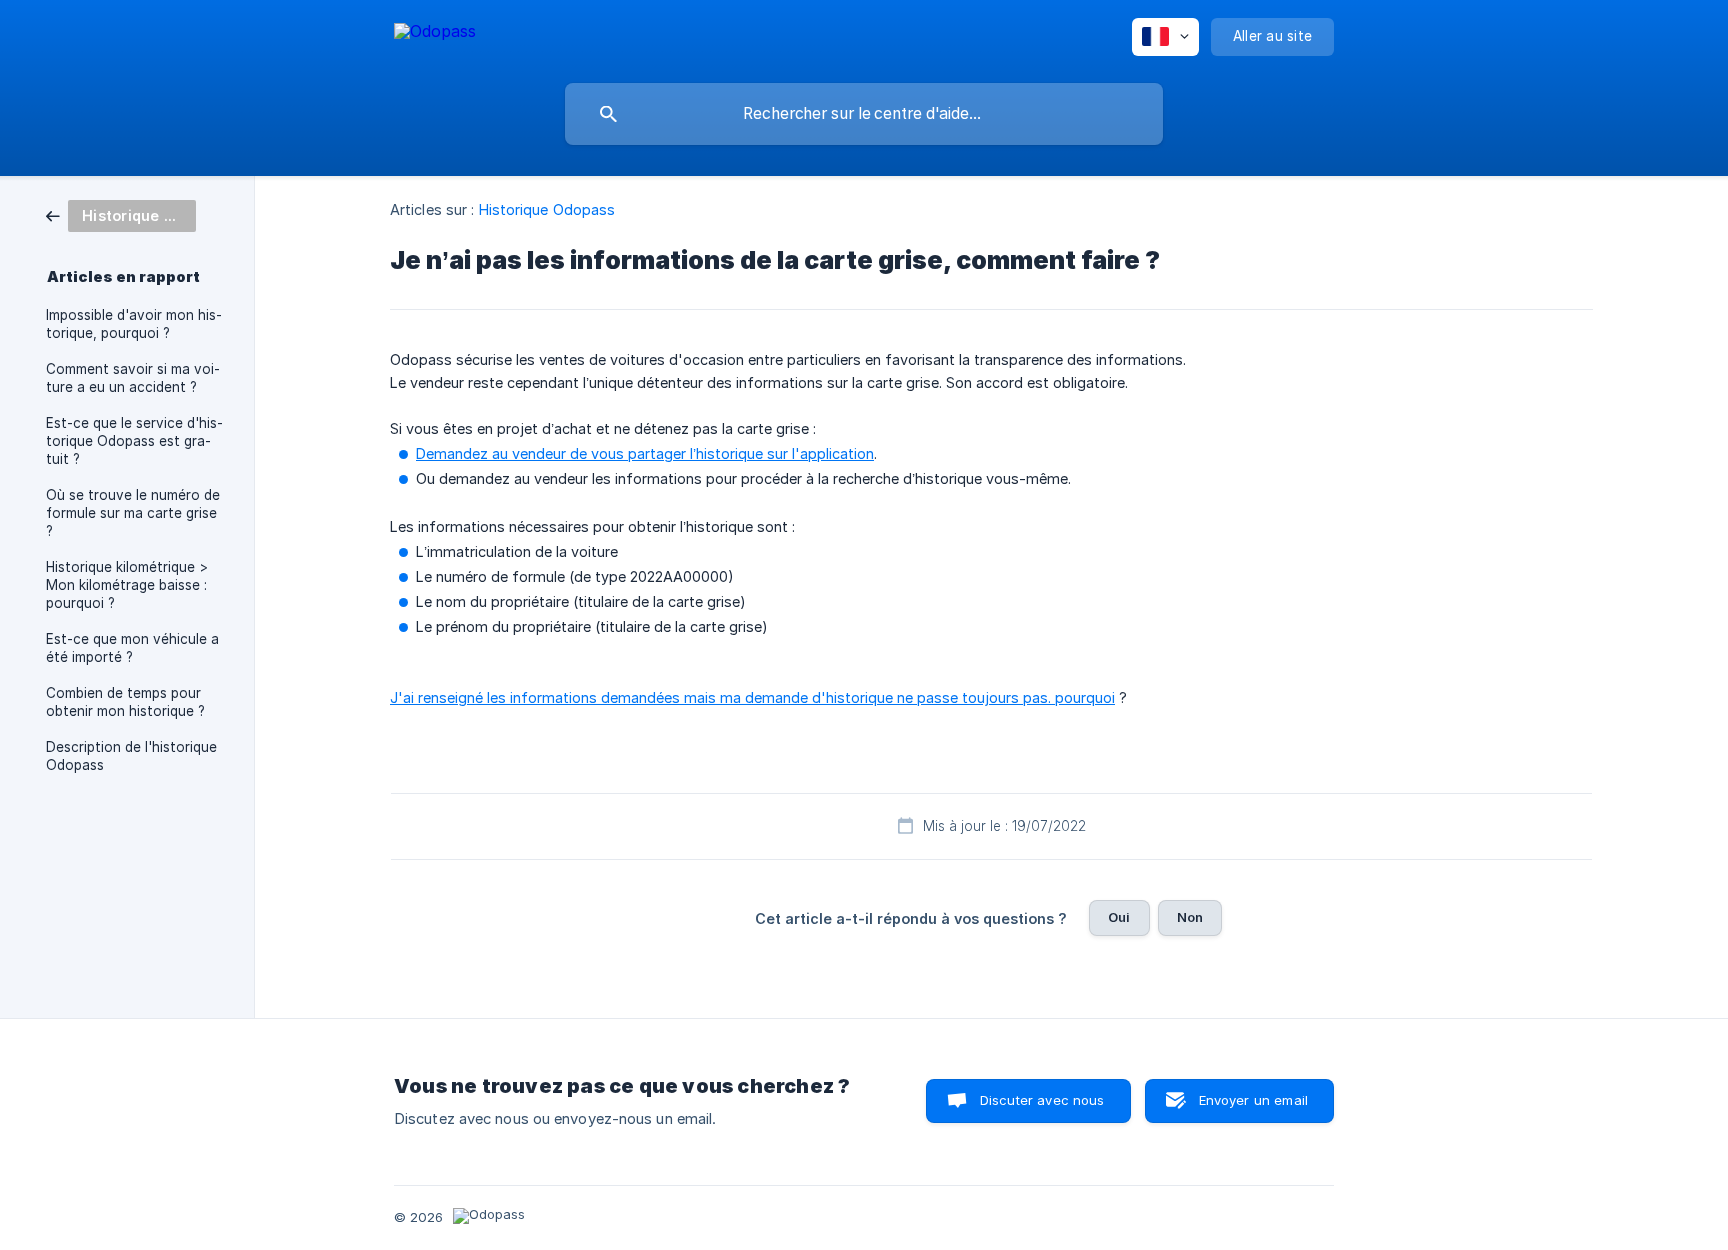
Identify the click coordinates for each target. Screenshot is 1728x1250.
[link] (121, 214)
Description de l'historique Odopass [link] (131, 756)
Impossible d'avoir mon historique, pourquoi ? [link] (134, 324)
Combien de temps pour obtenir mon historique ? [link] (125, 702)
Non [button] (1190, 917)
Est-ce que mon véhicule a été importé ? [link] (132, 648)
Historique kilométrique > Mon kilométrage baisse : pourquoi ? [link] (127, 585)
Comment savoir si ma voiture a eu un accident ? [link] (133, 378)
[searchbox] (864, 114)
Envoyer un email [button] (1253, 1100)
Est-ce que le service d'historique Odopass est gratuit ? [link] (134, 441)
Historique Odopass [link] (547, 209)
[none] (435, 34)
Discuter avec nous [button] (1042, 1100)
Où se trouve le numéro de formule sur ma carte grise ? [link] (133, 513)
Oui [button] (1119, 917)
